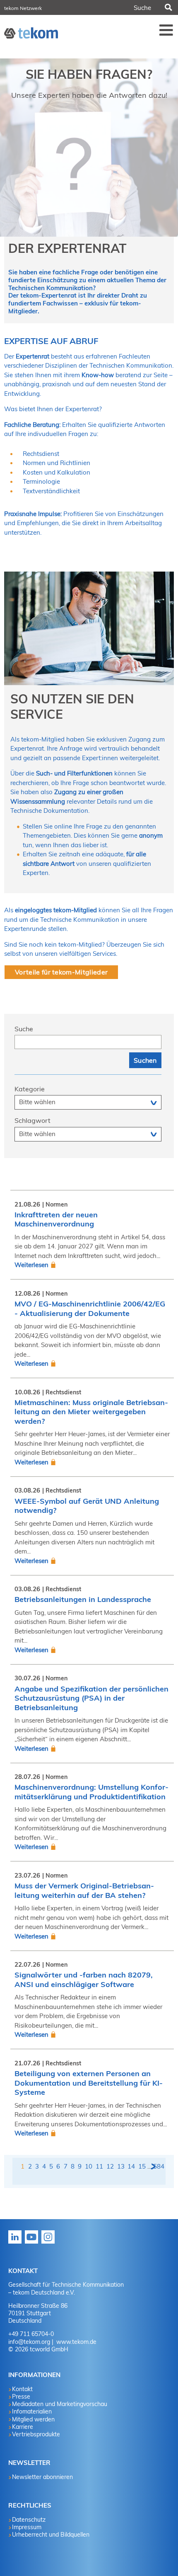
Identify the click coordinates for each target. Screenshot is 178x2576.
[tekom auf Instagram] (50, 2243)
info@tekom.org (29, 2342)
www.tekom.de (76, 2342)
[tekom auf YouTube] (33, 2243)
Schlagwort (32, 1120)
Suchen (168, 7)
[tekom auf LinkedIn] (17, 2243)
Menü (166, 30)
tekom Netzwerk (23, 8)
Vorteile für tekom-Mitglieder (61, 972)
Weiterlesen (31, 1265)
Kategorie (30, 1089)
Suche (24, 1029)
